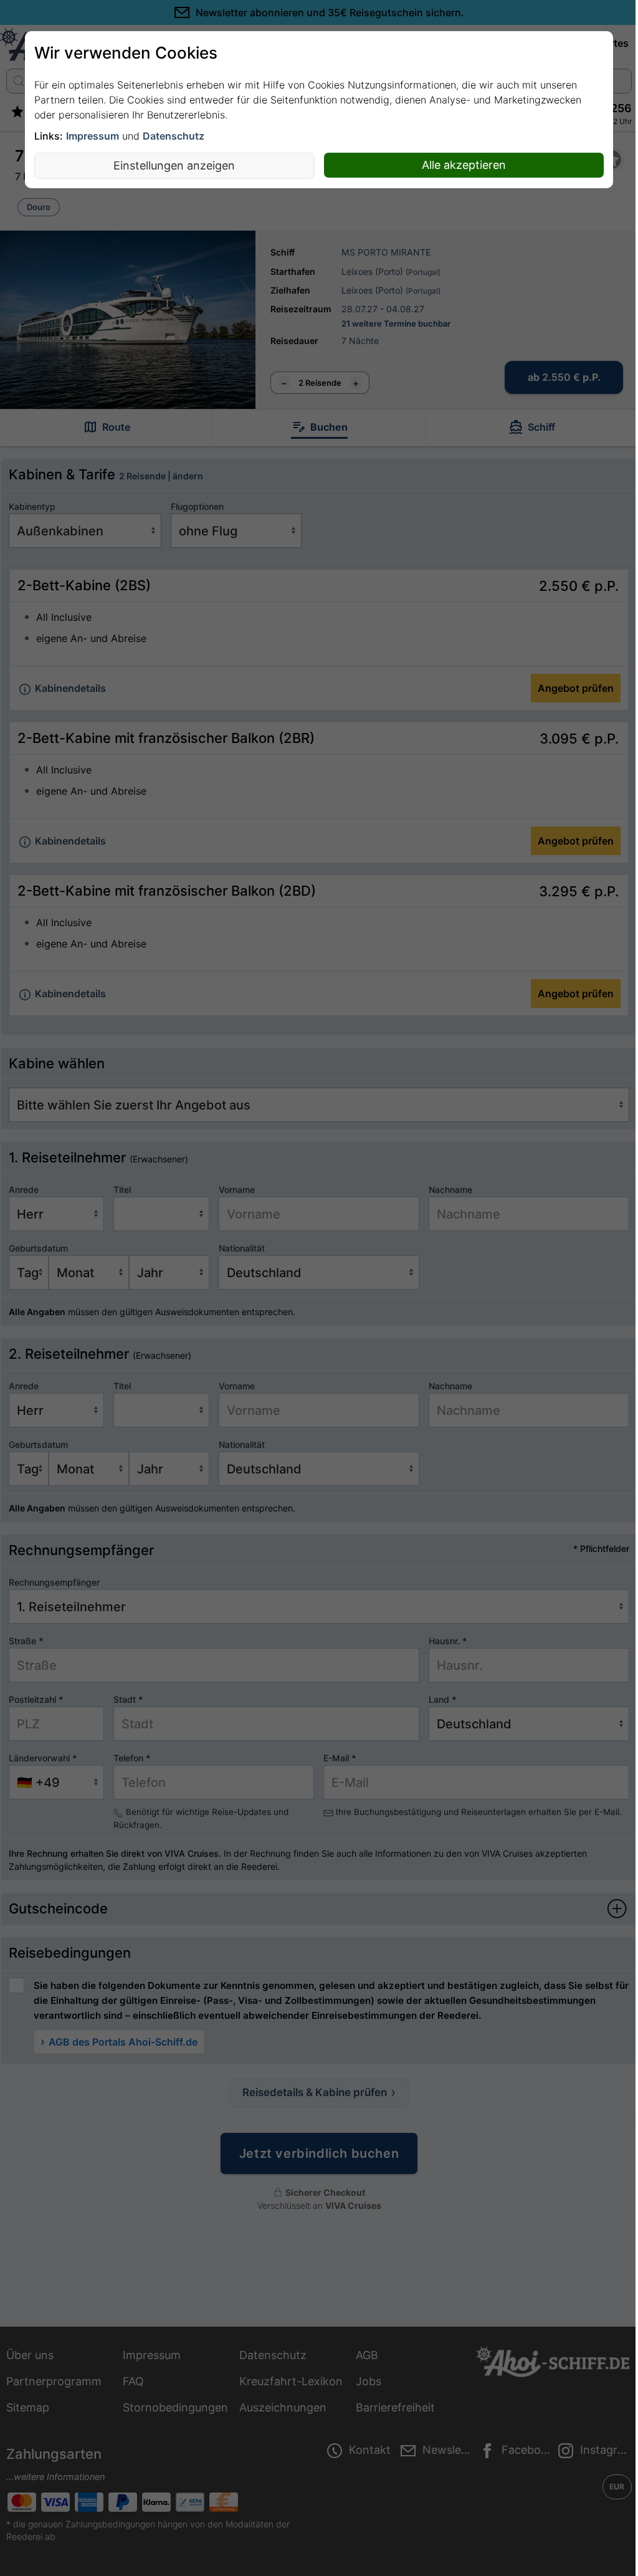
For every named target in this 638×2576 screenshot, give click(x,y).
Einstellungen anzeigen (174, 165)
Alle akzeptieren (464, 165)
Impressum (93, 136)
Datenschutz (174, 136)
